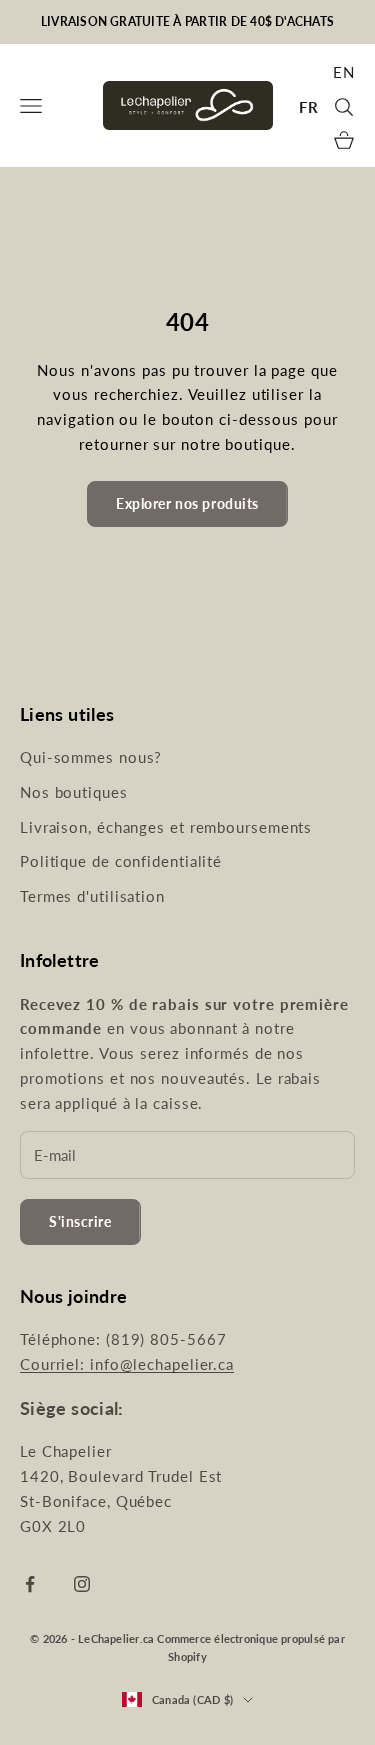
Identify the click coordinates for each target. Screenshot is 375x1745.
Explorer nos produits (187, 503)
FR (309, 107)
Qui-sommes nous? (91, 757)
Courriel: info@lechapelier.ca (127, 1364)
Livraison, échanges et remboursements (166, 827)
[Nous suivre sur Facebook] (30, 1584)
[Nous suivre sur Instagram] (82, 1584)
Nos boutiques (74, 792)
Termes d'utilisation (92, 896)
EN (344, 72)
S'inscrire (80, 1221)
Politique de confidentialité (121, 861)
